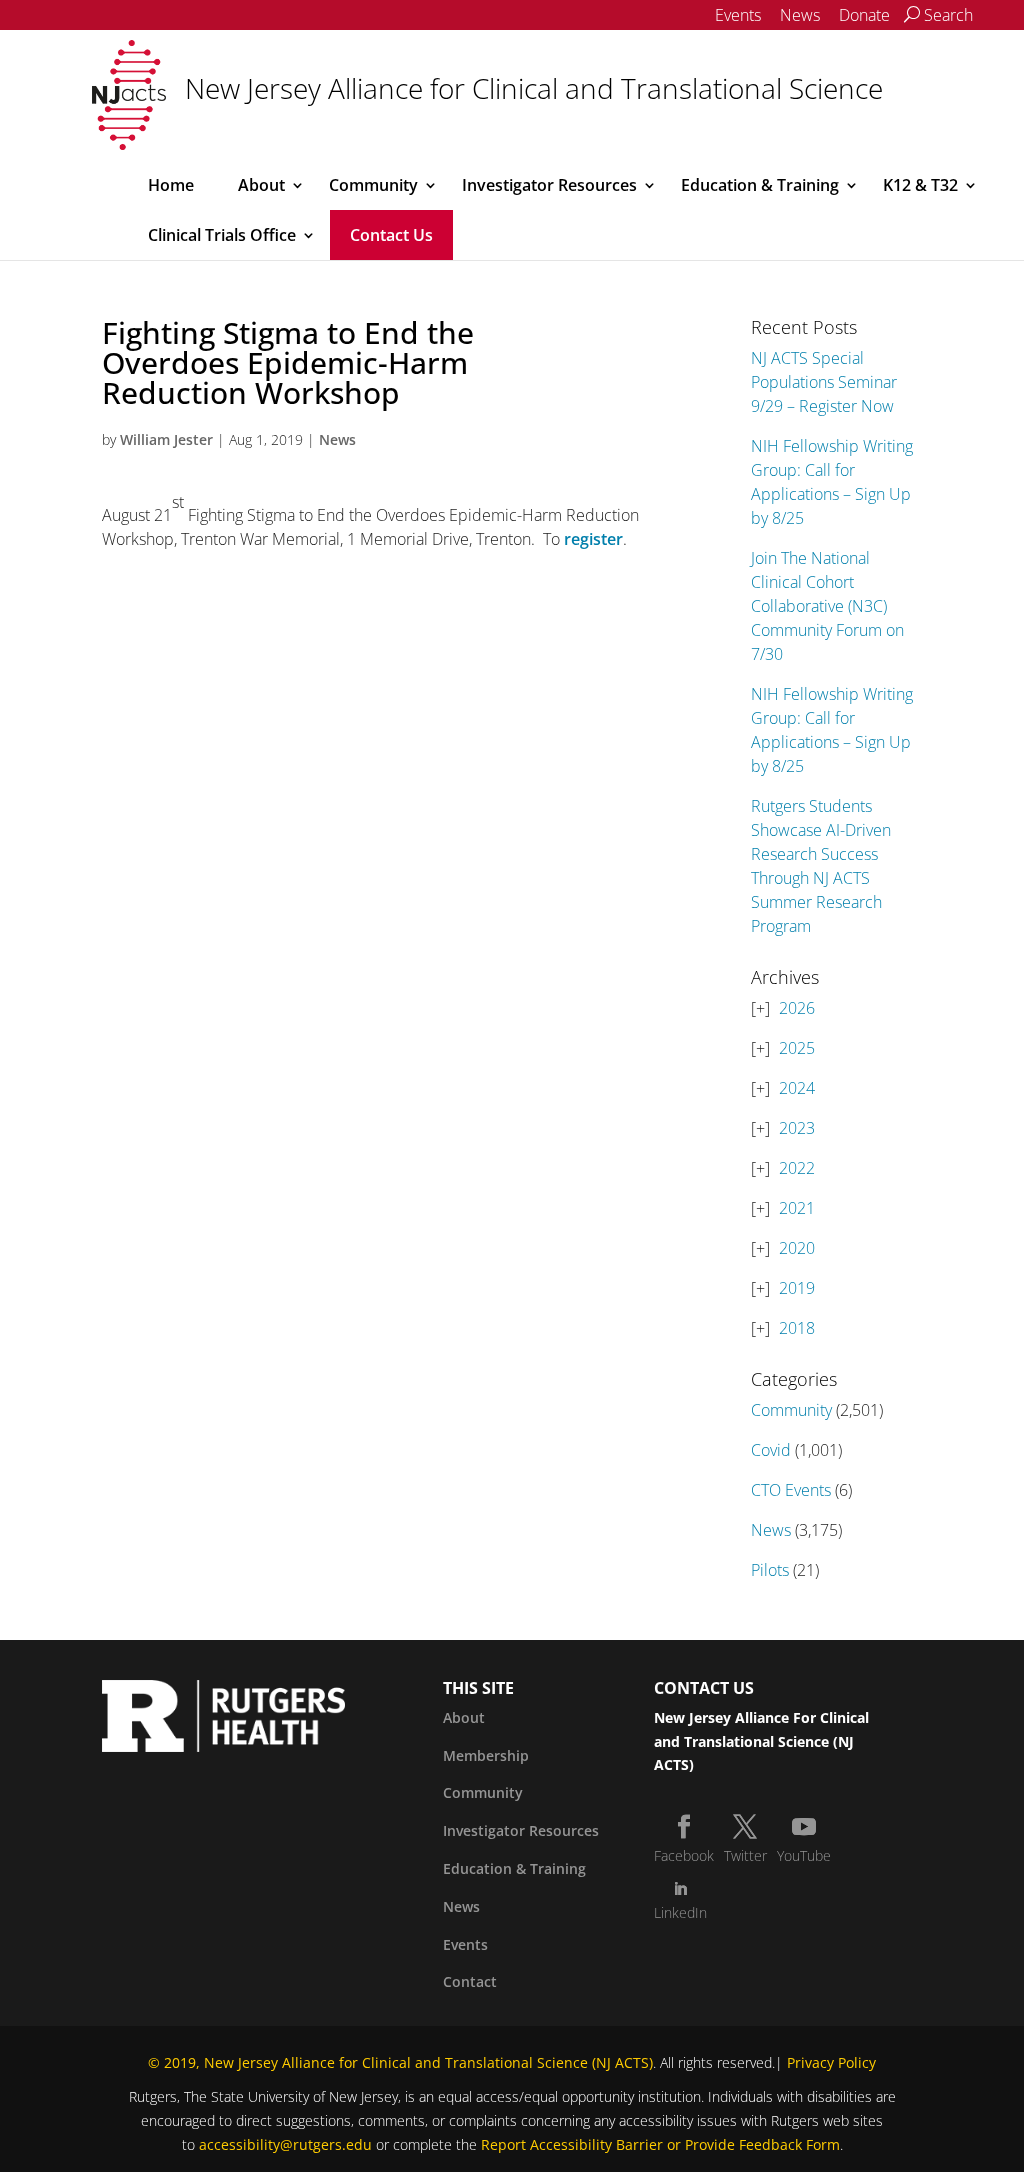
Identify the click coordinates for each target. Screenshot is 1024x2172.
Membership (486, 1755)
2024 (797, 1088)
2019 (797, 1288)
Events (738, 15)
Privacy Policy (831, 2062)
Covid (771, 1450)
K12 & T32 (920, 185)
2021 (797, 1208)
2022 (797, 1168)
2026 (797, 1008)
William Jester (166, 439)
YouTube (804, 1855)
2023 (797, 1128)
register (593, 539)
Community (373, 185)
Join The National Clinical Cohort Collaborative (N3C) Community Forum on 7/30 (827, 606)
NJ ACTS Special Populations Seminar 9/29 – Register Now (824, 382)
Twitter (745, 1855)
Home (171, 185)
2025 (797, 1048)
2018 (797, 1328)
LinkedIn (680, 1912)
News (800, 15)
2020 (797, 1248)
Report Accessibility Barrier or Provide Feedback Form (660, 2144)
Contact (470, 1981)
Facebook (684, 1855)
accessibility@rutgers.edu (285, 2144)
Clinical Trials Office (222, 235)
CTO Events (791, 1490)
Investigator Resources (549, 185)
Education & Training (760, 185)
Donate (864, 15)
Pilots (770, 1570)
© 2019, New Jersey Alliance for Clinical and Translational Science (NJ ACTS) (400, 2062)
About (261, 185)
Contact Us (391, 235)
